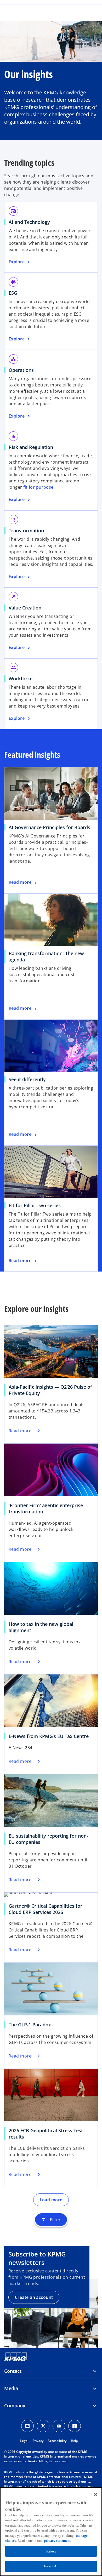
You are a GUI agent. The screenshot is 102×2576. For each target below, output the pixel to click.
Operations (21, 370)
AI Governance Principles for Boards (49, 827)
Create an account (34, 2297)
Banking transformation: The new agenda (46, 956)
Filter (51, 2220)
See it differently (27, 1079)
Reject (51, 2551)
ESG (13, 293)
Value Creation (25, 608)
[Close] (96, 2494)
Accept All (51, 2566)
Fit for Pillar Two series (35, 1205)
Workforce (21, 679)
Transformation (26, 531)
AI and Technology (29, 222)
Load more (51, 2200)
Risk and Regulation (31, 447)
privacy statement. (58, 2541)
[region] (51, 2532)
